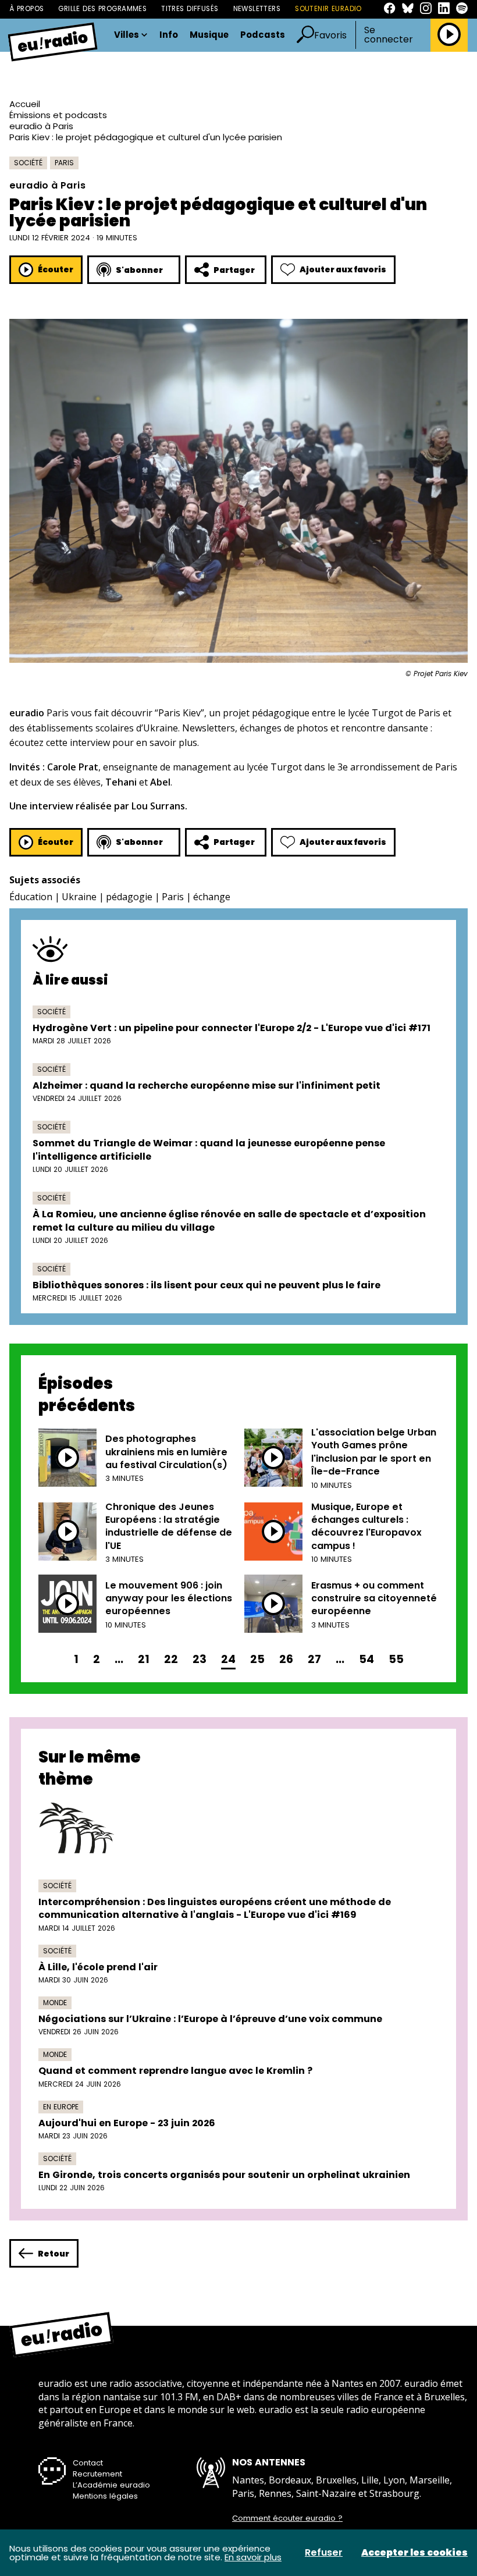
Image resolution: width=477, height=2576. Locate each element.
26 (286, 1659)
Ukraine (79, 897)
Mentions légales (105, 2496)
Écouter (56, 269)
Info (169, 35)
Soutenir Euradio (328, 9)
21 (144, 1659)
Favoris (330, 35)
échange (212, 897)
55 (396, 1659)
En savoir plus (253, 2557)
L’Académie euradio (111, 2485)
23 (200, 1659)
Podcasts (263, 35)
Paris (64, 163)
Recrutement (97, 2474)
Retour (54, 2254)
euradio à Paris (41, 126)
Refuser (324, 2553)
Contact (88, 2463)
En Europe (61, 2107)
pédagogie (129, 897)
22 (171, 1659)
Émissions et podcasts (58, 115)
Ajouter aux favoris (343, 269)
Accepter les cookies (414, 2553)
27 (314, 1659)
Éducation (31, 897)
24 (228, 1659)
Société (28, 163)
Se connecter (389, 35)
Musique (209, 35)
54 (366, 1659)
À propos (26, 9)
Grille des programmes (102, 9)
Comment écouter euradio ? (287, 2518)
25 (257, 1659)
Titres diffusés (190, 9)
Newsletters (257, 9)
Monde (55, 2003)
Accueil (25, 104)
